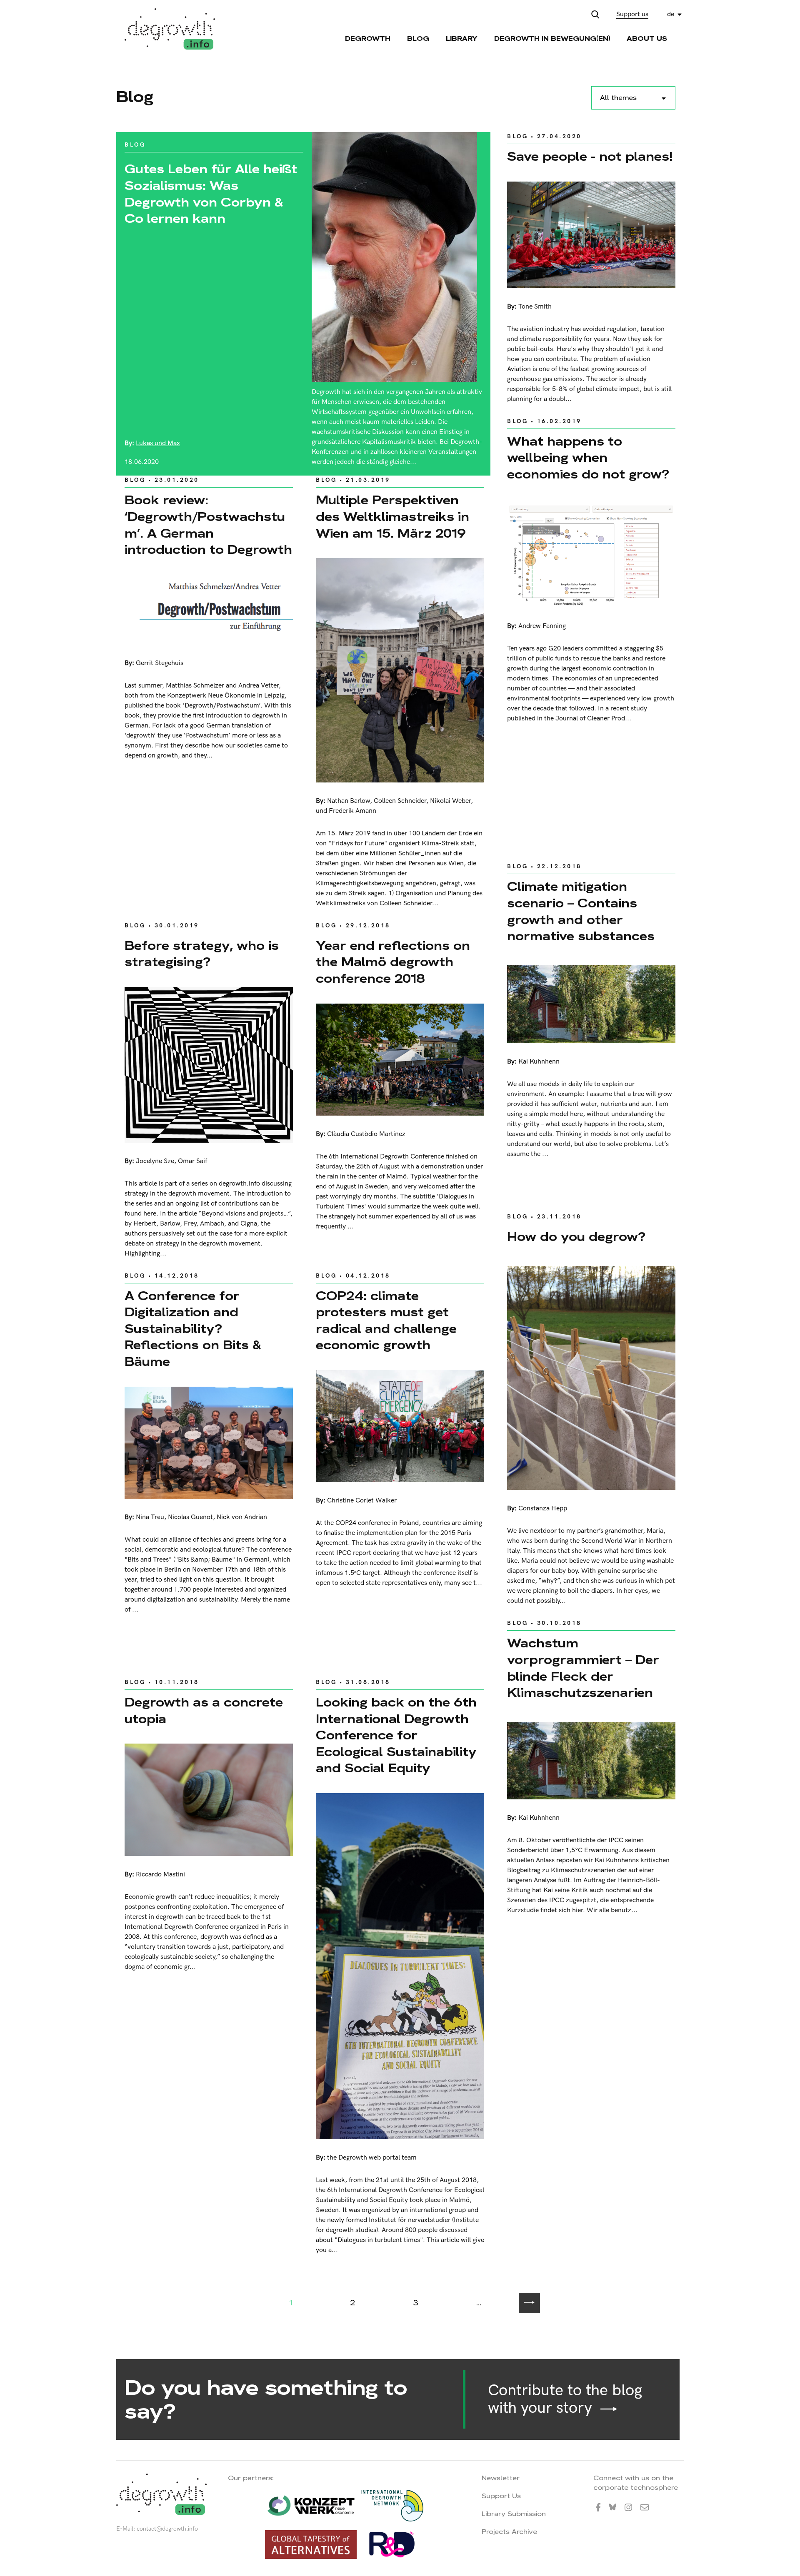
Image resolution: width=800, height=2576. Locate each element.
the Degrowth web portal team (372, 2158)
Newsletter (501, 2478)
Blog (418, 39)
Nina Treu (150, 1517)
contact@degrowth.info (167, 2529)
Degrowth (368, 39)
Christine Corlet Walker (362, 1501)
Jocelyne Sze (155, 1161)
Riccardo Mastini (160, 1875)
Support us (632, 14)
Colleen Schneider (400, 801)
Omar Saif (192, 1161)
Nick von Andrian (242, 1517)
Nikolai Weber (450, 801)
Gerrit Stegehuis (160, 663)
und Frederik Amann (346, 811)
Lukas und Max (158, 443)
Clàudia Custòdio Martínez (366, 1134)
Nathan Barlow (349, 801)
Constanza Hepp (543, 1508)
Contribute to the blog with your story (565, 2399)
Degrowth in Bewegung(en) (552, 39)
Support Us (501, 2496)
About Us (647, 39)
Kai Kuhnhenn (539, 1062)
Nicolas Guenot (190, 1517)
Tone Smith (535, 307)
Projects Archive (509, 2532)
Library (462, 39)
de (671, 14)
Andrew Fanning (542, 626)
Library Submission (514, 2514)
